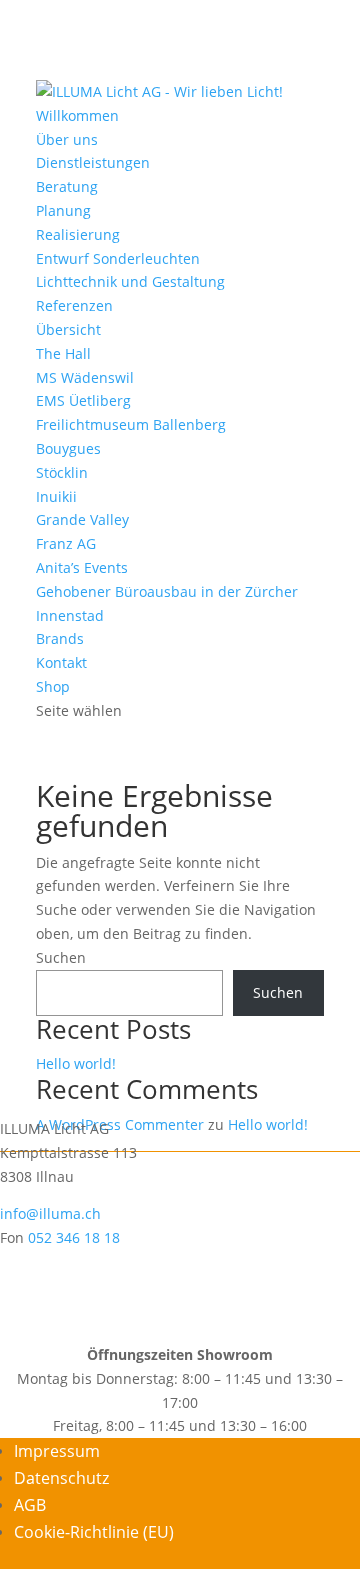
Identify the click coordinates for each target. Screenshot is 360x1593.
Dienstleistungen (93, 162)
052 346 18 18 (74, 1237)
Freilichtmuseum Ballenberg (131, 424)
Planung (63, 210)
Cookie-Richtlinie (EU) (94, 1532)
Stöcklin (62, 472)
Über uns (67, 139)
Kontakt (61, 662)
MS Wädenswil (85, 377)
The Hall (63, 353)
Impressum (57, 1451)
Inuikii (56, 496)
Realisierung (78, 234)
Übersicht (68, 329)
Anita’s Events (82, 567)
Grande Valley (82, 519)
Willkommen (77, 115)
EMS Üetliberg (83, 400)
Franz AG (66, 543)
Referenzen (74, 305)
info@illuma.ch (50, 1213)
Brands (60, 638)
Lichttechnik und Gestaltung (130, 281)
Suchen (61, 957)
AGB (30, 1505)
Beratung (67, 186)
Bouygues (68, 448)
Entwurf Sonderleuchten (118, 258)
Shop (53, 686)
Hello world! (76, 1063)
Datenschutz (61, 1478)
